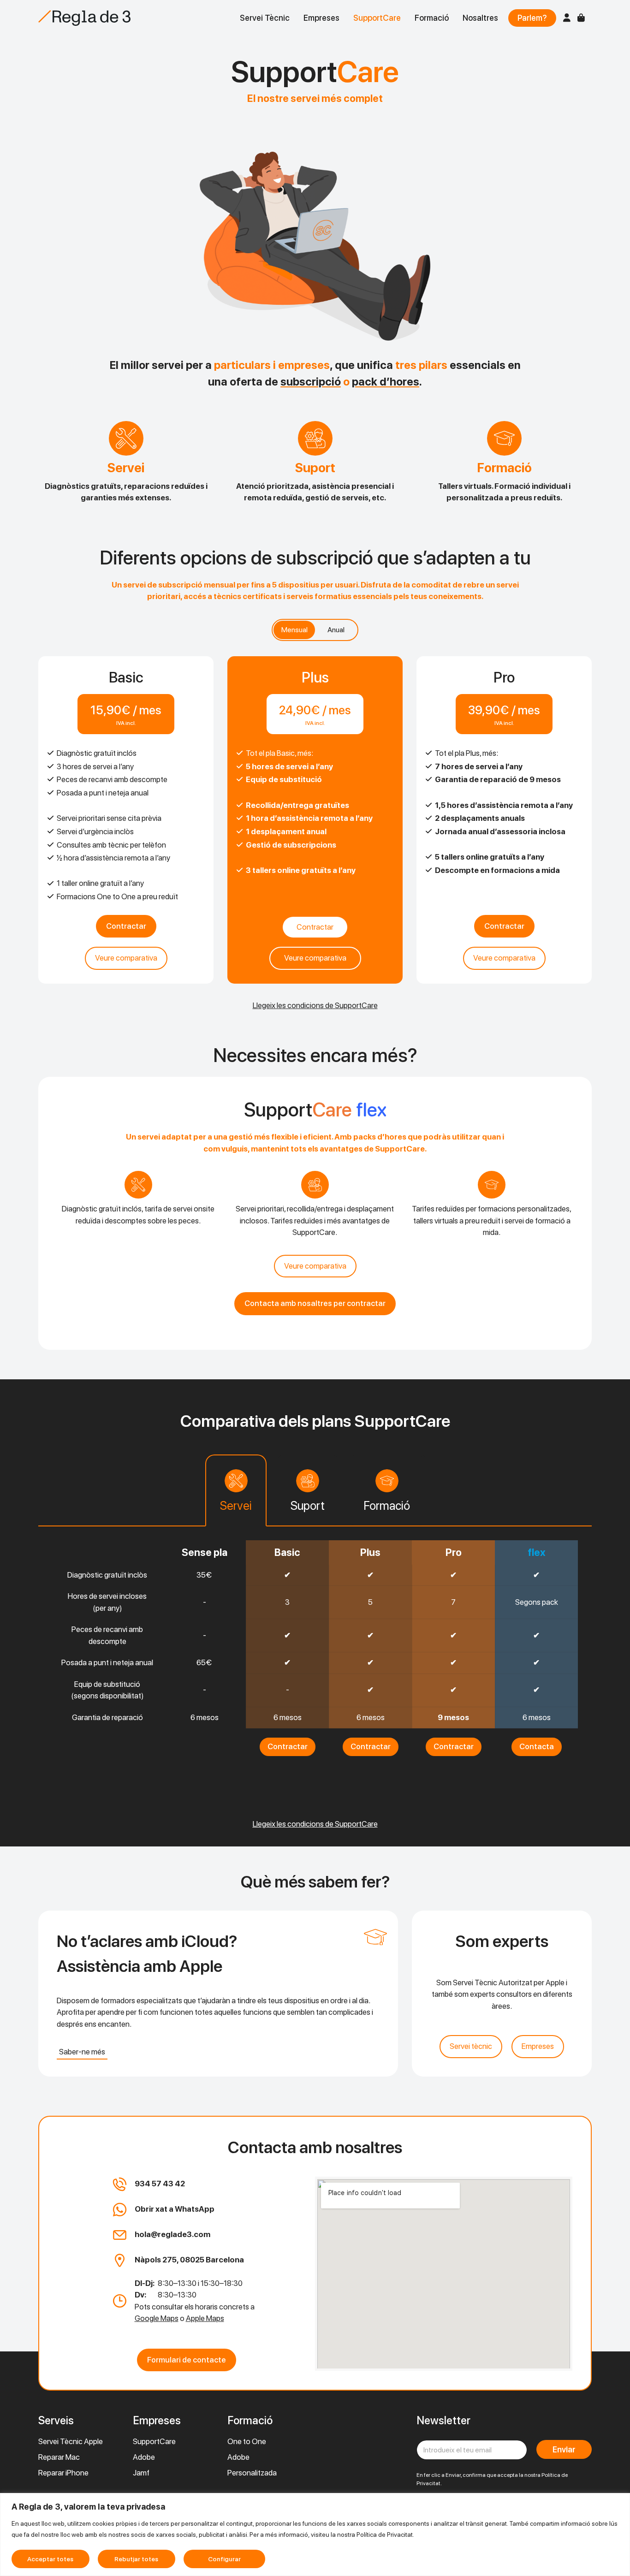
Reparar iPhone (63, 2473)
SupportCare (377, 18)
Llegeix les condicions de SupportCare (315, 1005)
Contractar (126, 926)
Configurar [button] (224, 2559)
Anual (336, 630)
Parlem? (532, 18)
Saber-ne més (82, 2052)
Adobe (144, 2457)
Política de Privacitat (385, 2534)
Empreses (321, 18)
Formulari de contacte (187, 2360)
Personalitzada (252, 2473)
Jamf (141, 2473)
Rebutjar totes (136, 2559)
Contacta (537, 1746)
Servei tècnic (471, 2046)
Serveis (56, 2420)
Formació (432, 18)
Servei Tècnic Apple (71, 2441)
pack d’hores (386, 382)
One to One (247, 2441)
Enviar (564, 2449)
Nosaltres (480, 18)
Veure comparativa (126, 958)
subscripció (311, 382)
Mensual (294, 630)
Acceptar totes (50, 2559)
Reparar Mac (59, 2457)
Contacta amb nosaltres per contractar (315, 1303)
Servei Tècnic (265, 18)
